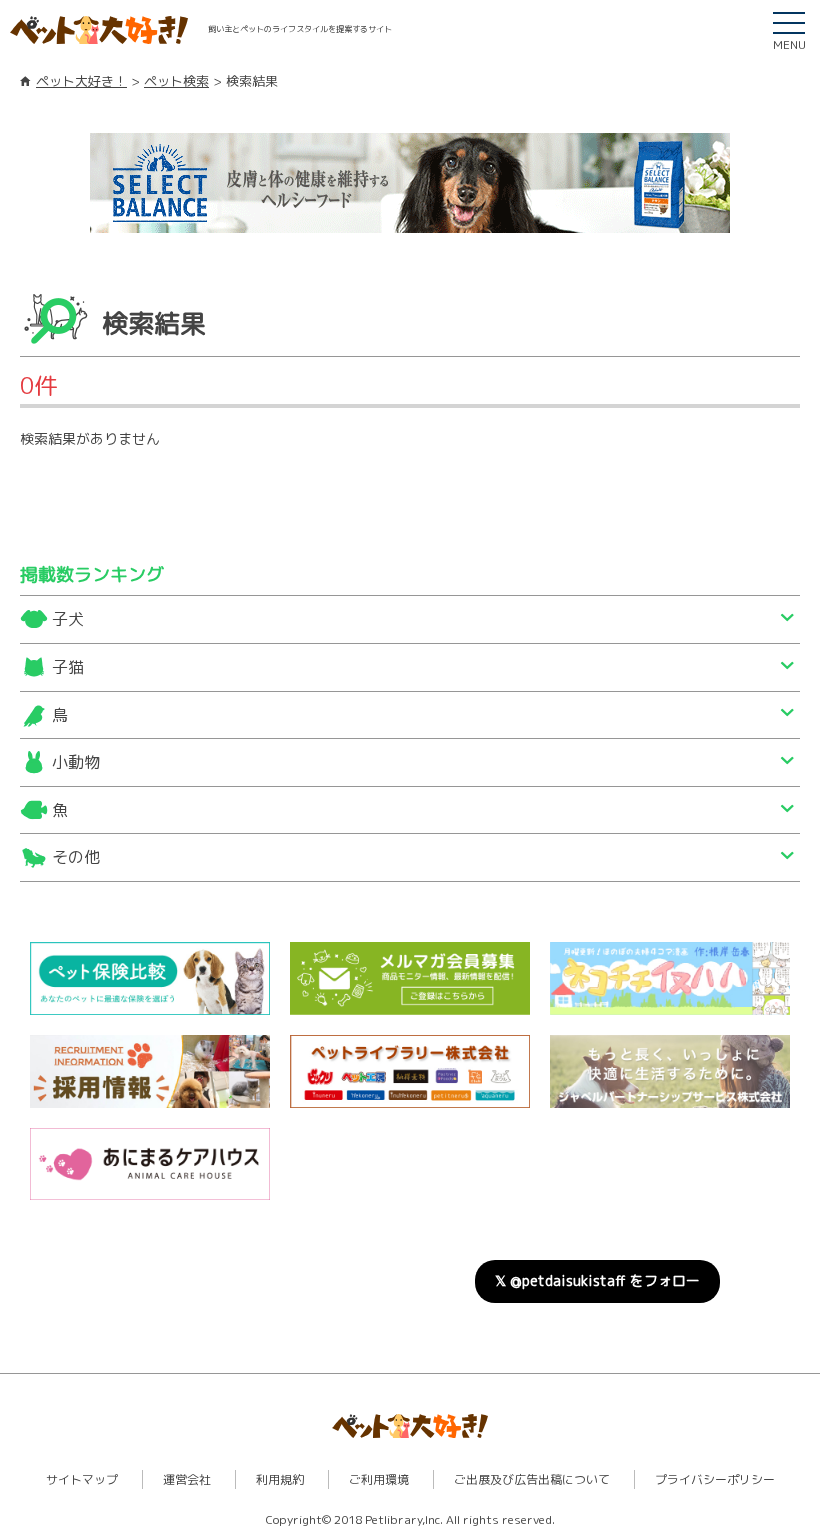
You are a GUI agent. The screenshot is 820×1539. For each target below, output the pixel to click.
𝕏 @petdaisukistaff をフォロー (597, 1280)
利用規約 (280, 1479)
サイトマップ (82, 1479)
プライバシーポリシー (715, 1479)
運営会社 (187, 1479)
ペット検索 (176, 81)
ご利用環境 (379, 1479)
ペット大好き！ (81, 81)
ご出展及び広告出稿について (532, 1479)
